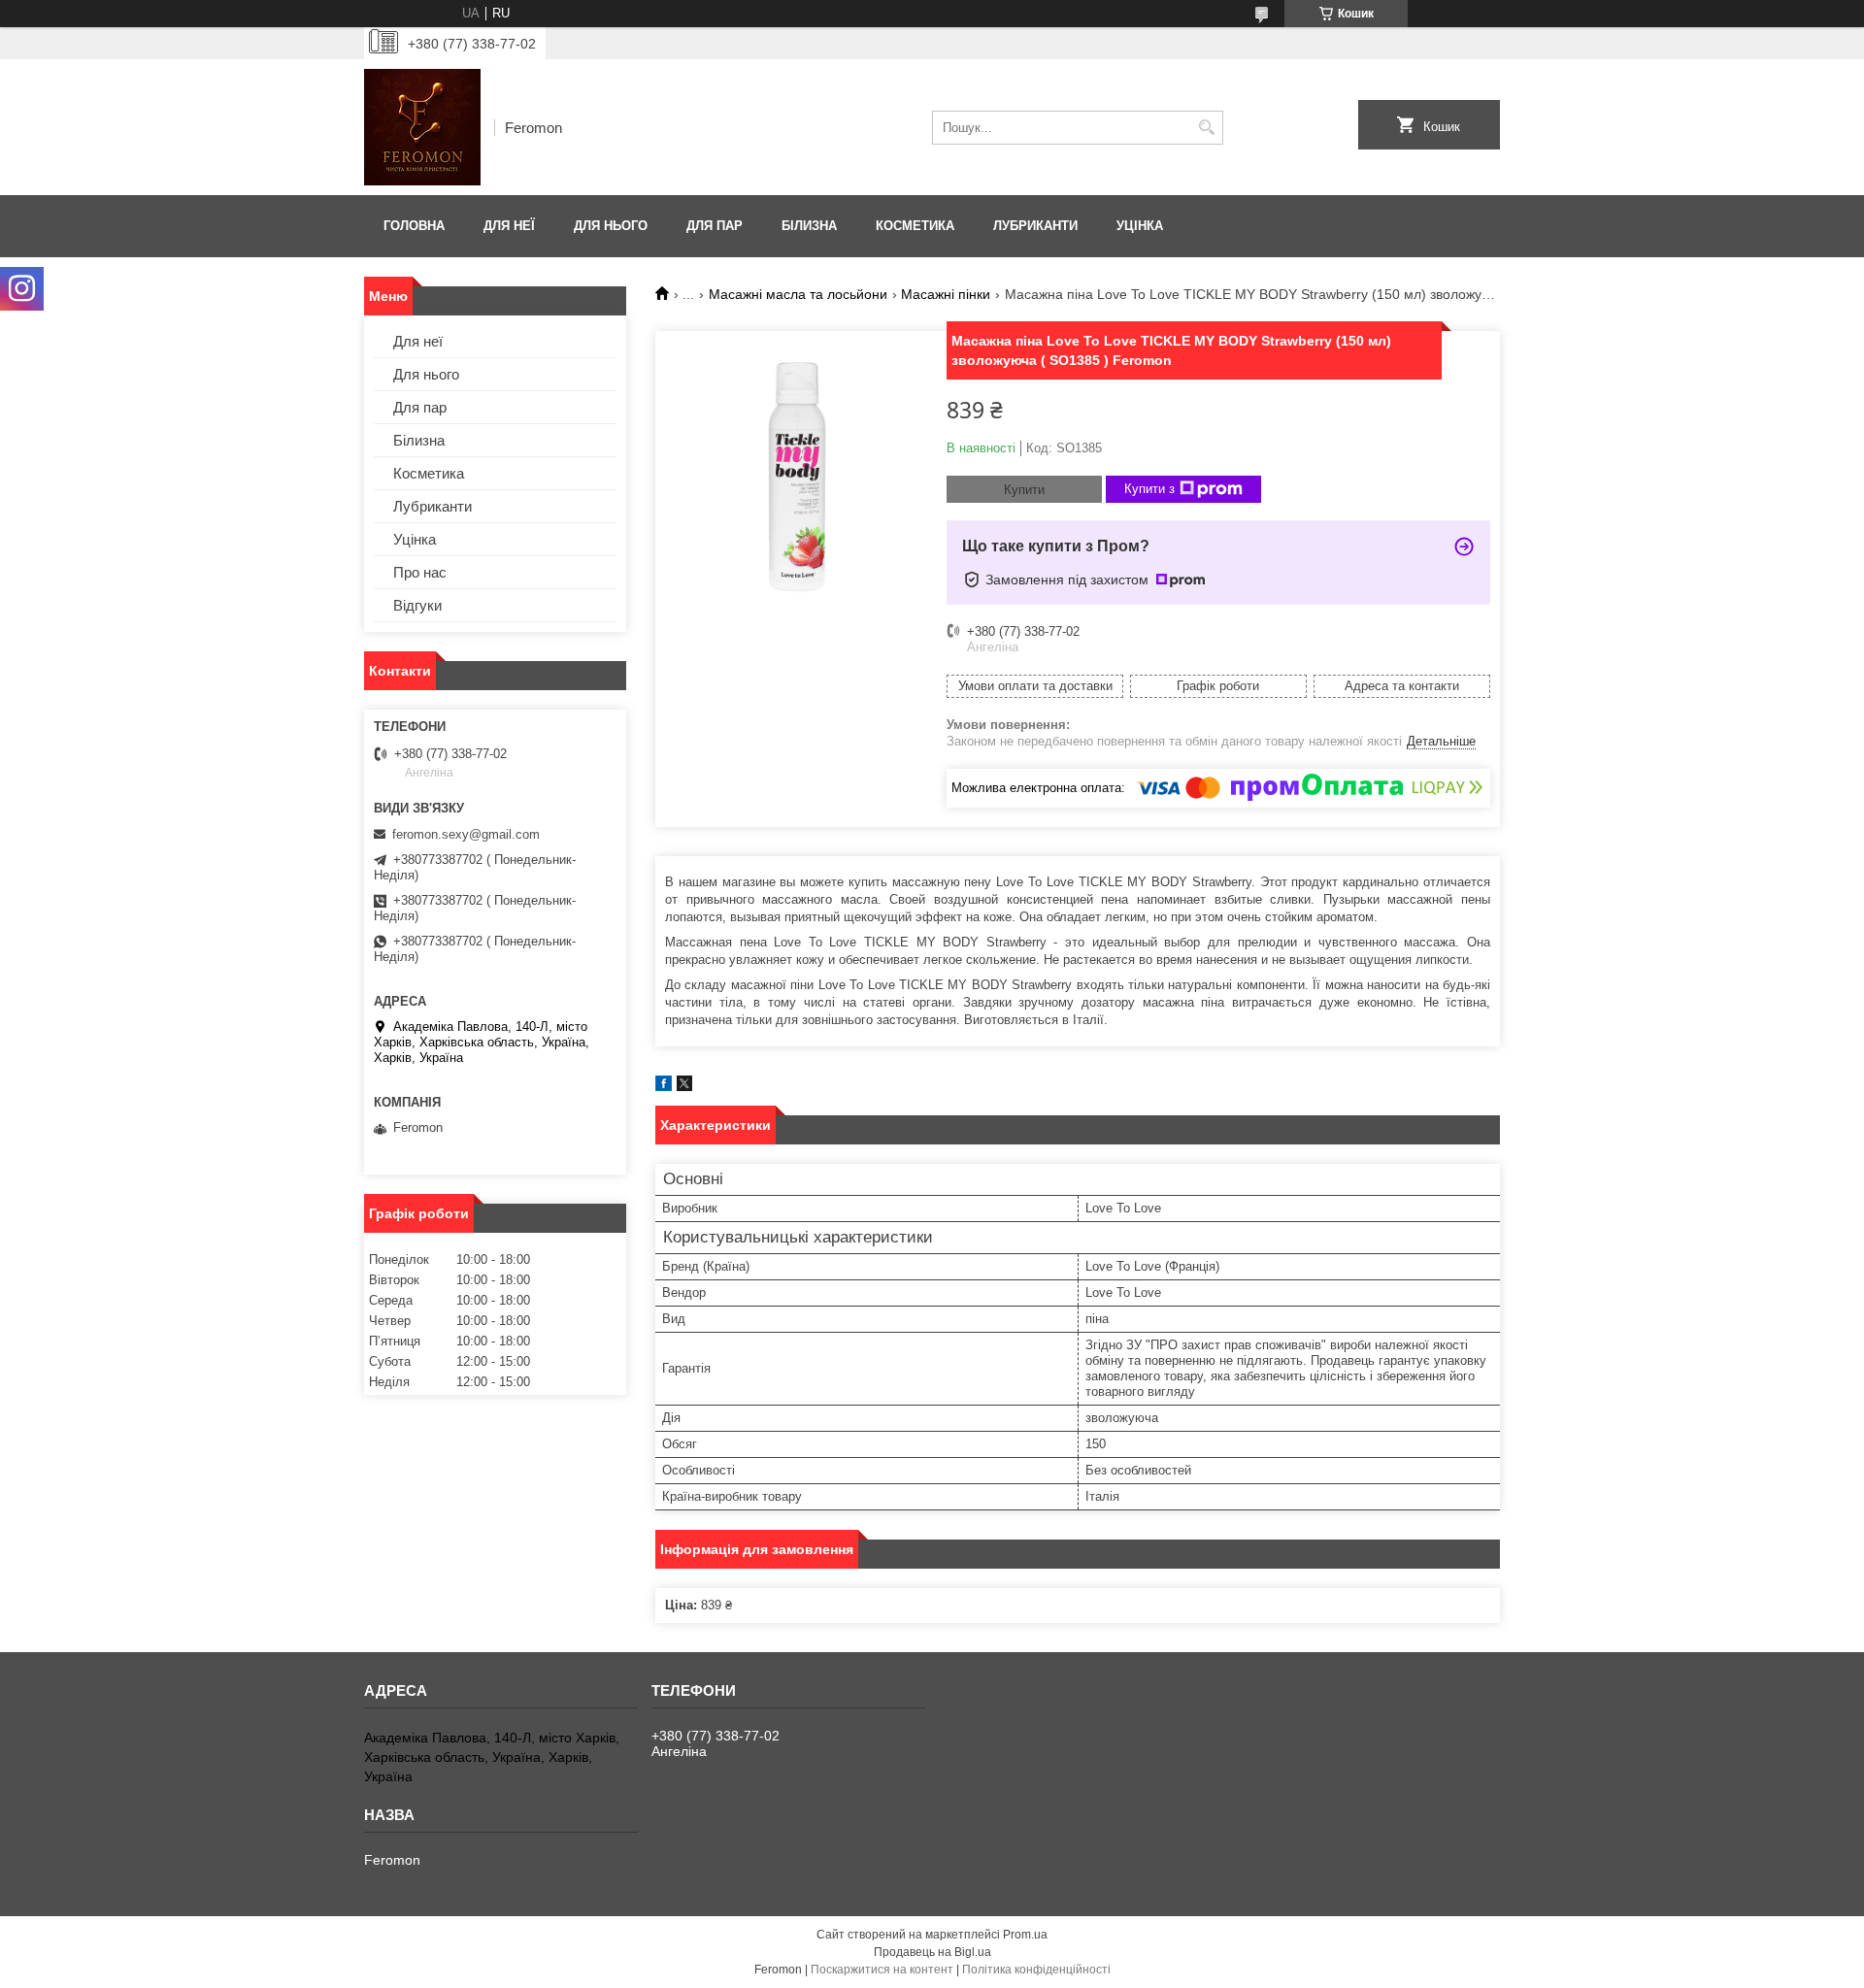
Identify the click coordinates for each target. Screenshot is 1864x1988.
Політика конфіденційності (1036, 1970)
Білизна (809, 226)
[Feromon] (422, 127)
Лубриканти (1035, 226)
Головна (414, 226)
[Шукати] (1206, 128)
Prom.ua (1025, 1935)
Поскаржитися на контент (882, 1970)
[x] (684, 1087)
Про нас (420, 572)
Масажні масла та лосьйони (798, 294)
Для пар (715, 226)
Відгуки (417, 605)
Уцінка (1140, 226)
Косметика (915, 226)
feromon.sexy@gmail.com (466, 834)
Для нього (611, 226)
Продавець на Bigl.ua (932, 1952)
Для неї (509, 226)
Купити (1024, 490)
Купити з (1149, 489)
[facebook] (664, 1087)
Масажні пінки (946, 294)
